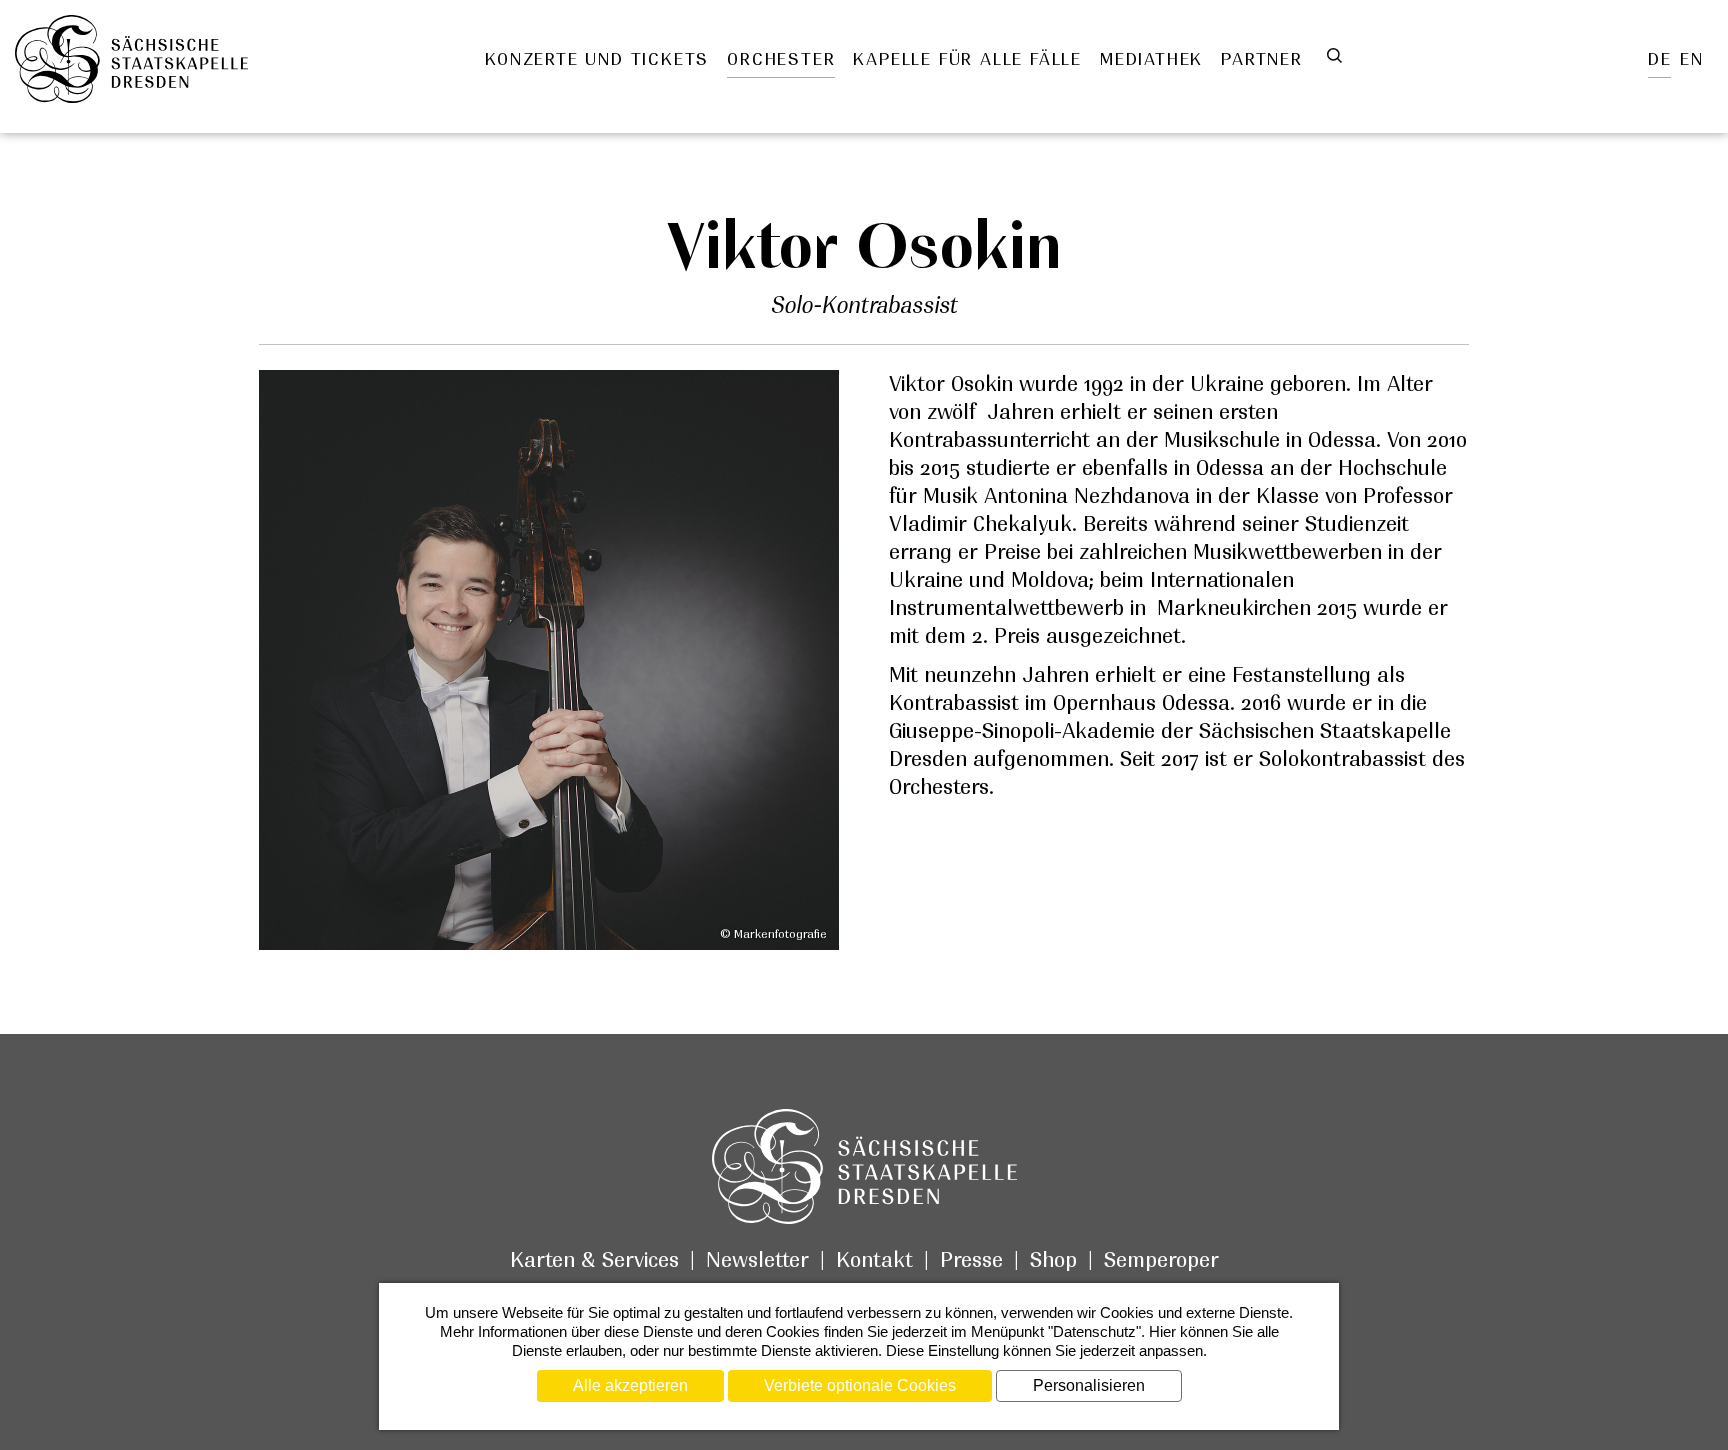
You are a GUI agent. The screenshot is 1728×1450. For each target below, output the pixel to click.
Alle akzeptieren (630, 1385)
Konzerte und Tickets (597, 59)
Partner (1262, 59)
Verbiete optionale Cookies (860, 1385)
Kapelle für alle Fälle (967, 59)
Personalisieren (1089, 1385)
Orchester (781, 59)
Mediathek (1151, 59)
